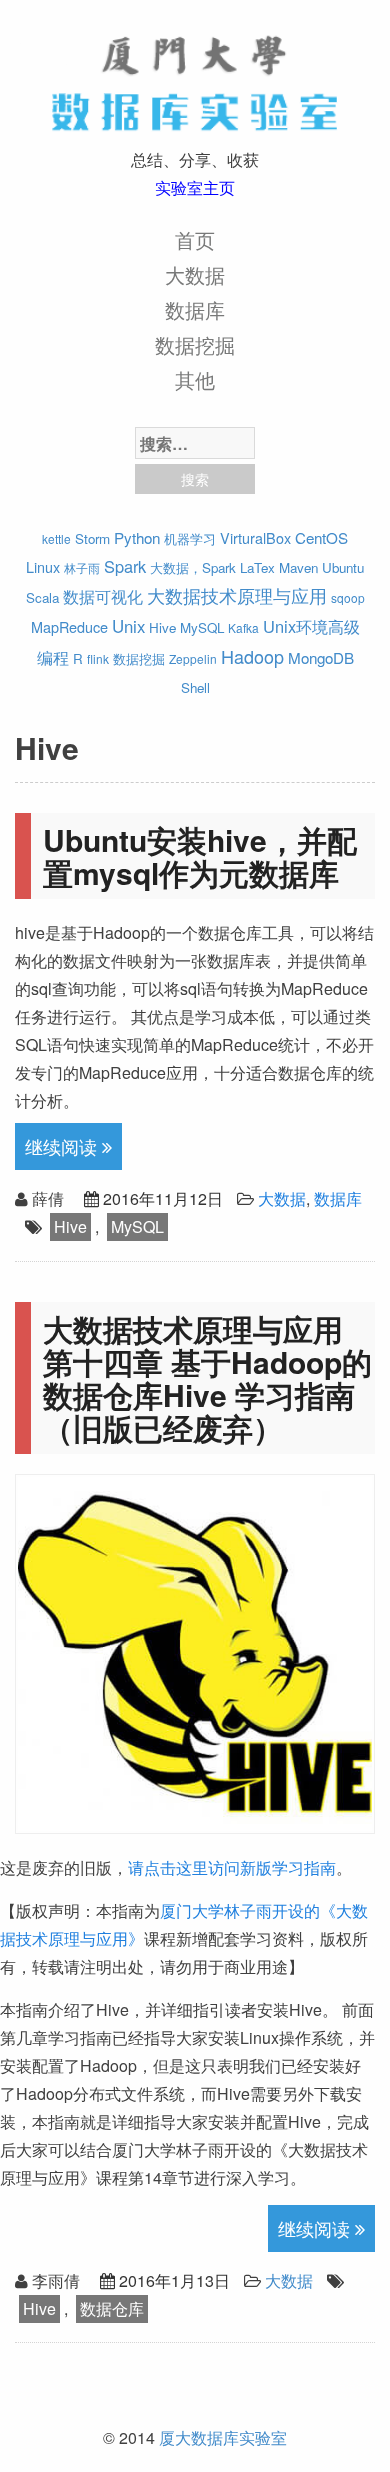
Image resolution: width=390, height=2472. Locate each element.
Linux (43, 566)
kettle (56, 538)
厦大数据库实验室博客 (195, 80)
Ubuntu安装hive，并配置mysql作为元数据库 (200, 856)
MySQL (202, 627)
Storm (92, 538)
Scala (42, 597)
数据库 (195, 309)
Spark (125, 566)
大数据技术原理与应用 (237, 595)
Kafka (243, 627)
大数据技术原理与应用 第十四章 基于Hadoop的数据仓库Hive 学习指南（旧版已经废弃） (207, 1378)
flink (98, 658)
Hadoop (252, 656)
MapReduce (69, 626)
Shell (195, 687)
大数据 (195, 274)
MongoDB (321, 657)
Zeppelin (193, 658)
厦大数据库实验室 (223, 2437)
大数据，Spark (193, 567)
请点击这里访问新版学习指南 (232, 1867)
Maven (298, 567)
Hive (162, 627)
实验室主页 (195, 187)
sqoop (348, 597)
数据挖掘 (195, 344)
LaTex (257, 567)
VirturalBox (255, 537)
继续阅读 (63, 1146)
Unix (128, 626)
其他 (195, 379)
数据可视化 (103, 596)
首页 (195, 239)
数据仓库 (112, 2308)
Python (137, 537)
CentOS (321, 537)
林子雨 (82, 567)
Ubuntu (343, 567)
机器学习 (190, 538)
